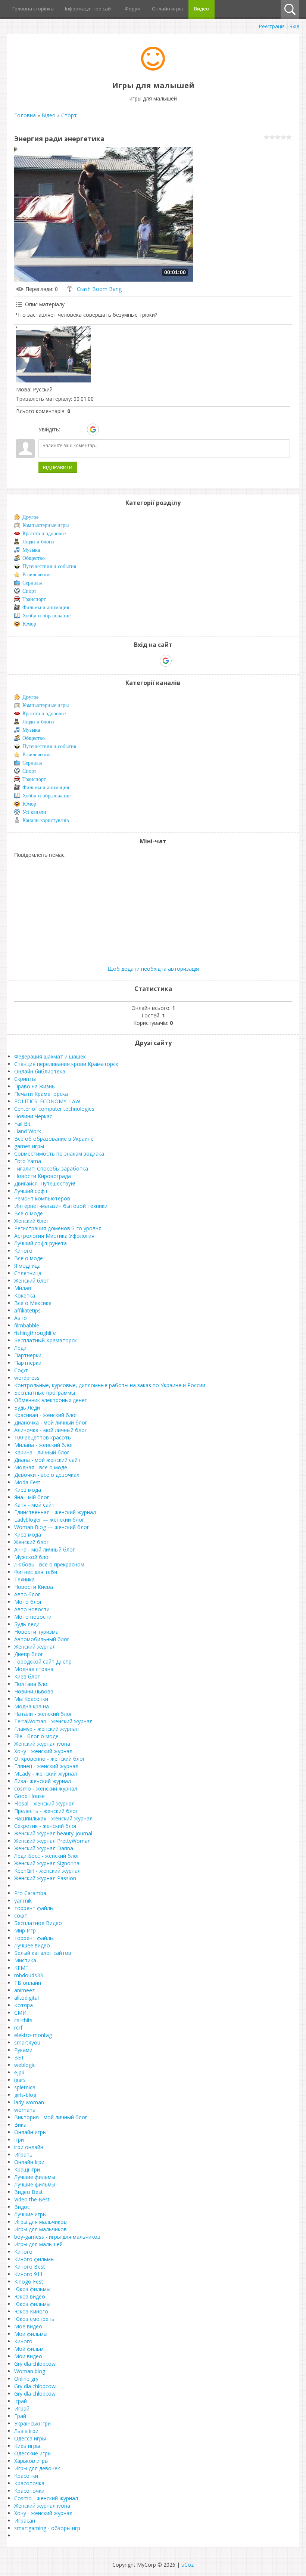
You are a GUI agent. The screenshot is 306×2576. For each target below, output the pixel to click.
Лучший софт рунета (40, 1243)
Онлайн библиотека (40, 1071)
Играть (23, 2155)
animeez (24, 1990)
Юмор (29, 624)
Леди (20, 1348)
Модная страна (34, 1669)
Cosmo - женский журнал (46, 2498)
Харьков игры (31, 2461)
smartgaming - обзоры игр (47, 2528)
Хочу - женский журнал (43, 1751)
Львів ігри (26, 2431)
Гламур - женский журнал (46, 1729)
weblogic (25, 2065)
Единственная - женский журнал (55, 1512)
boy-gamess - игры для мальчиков (57, 2237)
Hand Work (28, 1131)
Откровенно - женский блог (50, 1759)
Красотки (26, 2476)
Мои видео (28, 2356)
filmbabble (27, 1325)
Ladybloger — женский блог (49, 1520)
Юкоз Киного (31, 2311)
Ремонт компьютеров (42, 1198)
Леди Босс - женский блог (47, 1856)
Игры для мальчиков (40, 2222)
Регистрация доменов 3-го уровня (58, 1228)
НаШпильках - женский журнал (53, 1818)
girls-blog (25, 2095)
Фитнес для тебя (36, 1572)
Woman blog (30, 2371)
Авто (21, 1318)
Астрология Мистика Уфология (54, 1236)
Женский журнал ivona (42, 1744)
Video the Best (32, 2199)
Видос (22, 2207)
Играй (22, 2408)
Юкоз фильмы (32, 2289)
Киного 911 (29, 2274)
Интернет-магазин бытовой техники (61, 1206)
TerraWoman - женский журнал (53, 1721)
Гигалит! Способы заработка (51, 1168)
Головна (25, 115)
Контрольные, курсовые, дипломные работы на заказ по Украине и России (110, 1385)
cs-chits (23, 2020)
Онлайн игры (30, 2132)
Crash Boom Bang (99, 289)
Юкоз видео (30, 2296)
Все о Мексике (33, 1303)
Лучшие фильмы (35, 2177)
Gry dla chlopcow (35, 2364)
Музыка (31, 550)
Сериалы (32, 583)
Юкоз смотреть (34, 2319)
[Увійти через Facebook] (80, 430)
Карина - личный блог (42, 1452)
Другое (30, 517)
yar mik (23, 1901)
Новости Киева (34, 1587)
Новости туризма (36, 1632)
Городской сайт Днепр (43, 1661)
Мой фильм (29, 2349)
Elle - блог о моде (36, 1736)
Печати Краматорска (41, 1094)
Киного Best (30, 2267)
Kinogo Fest (29, 2281)
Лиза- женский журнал (43, 1781)
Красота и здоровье (44, 534)
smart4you (27, 2042)
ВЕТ (19, 2057)
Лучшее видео (32, 1945)
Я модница (27, 1266)
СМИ (20, 2013)
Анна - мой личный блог (45, 1549)
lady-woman (29, 2102)
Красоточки (29, 2491)
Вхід (294, 26)
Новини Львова (34, 1691)
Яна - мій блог (32, 1497)
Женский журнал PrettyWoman (52, 1841)
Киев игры (27, 2446)
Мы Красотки (31, 1699)
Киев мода (28, 1490)
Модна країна (32, 1706)
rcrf (18, 2028)
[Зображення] (53, 354)
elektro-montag (33, 2035)
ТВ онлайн (28, 1983)
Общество (34, 558)
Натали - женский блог (43, 1714)
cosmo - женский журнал (46, 1788)
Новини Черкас (33, 1116)
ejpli (19, 2072)
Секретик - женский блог (46, 1826)
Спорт (69, 115)
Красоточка (29, 2483)
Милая (23, 1288)
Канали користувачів (46, 820)
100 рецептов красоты (43, 1437)
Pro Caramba (30, 1893)
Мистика (25, 1960)
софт (21, 1915)
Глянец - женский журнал (46, 1766)
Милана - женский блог (44, 1445)
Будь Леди (27, 1408)
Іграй (21, 2401)
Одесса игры (30, 2438)
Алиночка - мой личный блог (51, 1430)
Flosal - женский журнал (44, 1803)
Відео (49, 115)
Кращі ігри (27, 2169)
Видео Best (29, 2192)
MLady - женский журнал (46, 1774)
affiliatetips (27, 1310)
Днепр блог (29, 1654)
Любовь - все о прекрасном (49, 1564)
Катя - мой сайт (34, 1505)
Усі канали (34, 812)
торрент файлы (34, 1908)
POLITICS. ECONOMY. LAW (47, 1101)
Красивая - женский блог (46, 1415)
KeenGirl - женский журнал (47, 1871)
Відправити (58, 467)
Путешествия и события (49, 566)
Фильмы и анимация (46, 607)
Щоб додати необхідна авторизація (153, 969)
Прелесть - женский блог (46, 1811)
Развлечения (36, 575)
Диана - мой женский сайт (47, 1460)
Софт (21, 1370)
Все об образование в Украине (54, 1139)
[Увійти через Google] (93, 430)
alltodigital (26, 1998)
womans (25, 2110)
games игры (29, 1146)
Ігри (19, 2140)
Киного (23, 1251)
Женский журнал (35, 1647)
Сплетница (28, 1273)
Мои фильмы (31, 2334)
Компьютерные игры (46, 525)
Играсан (25, 2521)
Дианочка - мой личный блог (51, 1422)
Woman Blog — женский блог (52, 1527)
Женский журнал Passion (45, 1878)
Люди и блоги (38, 542)
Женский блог (32, 1221)
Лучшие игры (30, 2214)
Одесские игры (33, 2453)
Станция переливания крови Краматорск (66, 1064)
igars (20, 2080)
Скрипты (25, 1079)
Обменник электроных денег (51, 1400)
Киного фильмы (34, 2259)
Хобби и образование (46, 616)
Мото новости (33, 1617)
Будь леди (27, 1624)
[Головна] (153, 69)
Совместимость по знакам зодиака (59, 1154)
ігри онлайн (29, 2147)
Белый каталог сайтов (43, 1953)
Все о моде (29, 1213)
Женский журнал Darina (44, 1848)
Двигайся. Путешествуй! (45, 1183)
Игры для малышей (38, 2244)
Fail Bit (22, 1124)
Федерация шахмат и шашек (50, 1056)
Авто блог (27, 1594)
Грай (20, 2416)
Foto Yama (28, 1161)
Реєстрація (272, 26)
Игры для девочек (37, 2468)
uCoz (188, 2565)
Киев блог (27, 1676)
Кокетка (25, 1295)
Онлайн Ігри (29, 2162)
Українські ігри (32, 2423)
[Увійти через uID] (67, 430)
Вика (20, 2125)
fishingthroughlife (35, 1333)
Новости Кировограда (43, 1176)
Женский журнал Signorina (47, 1863)
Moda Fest (27, 1482)
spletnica (25, 2087)
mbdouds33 (29, 1975)
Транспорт (34, 599)
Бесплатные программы (45, 1393)
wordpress (27, 1378)
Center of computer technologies (54, 1109)
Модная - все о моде (41, 1467)
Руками (23, 2050)
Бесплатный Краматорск (46, 1340)
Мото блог (28, 1602)
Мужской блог (32, 1557)
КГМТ (21, 1968)
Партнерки (28, 1355)
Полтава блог (32, 1684)
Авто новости (32, 1609)
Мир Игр (25, 1930)
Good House (29, 1796)
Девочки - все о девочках (47, 1475)
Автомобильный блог (42, 1639)
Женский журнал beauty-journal (53, 1833)
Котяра (24, 2005)
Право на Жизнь (35, 1086)
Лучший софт (31, 1191)
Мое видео (28, 2326)
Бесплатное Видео (38, 1923)
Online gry (26, 2379)
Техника (24, 1579)
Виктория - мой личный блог (51, 2117)
